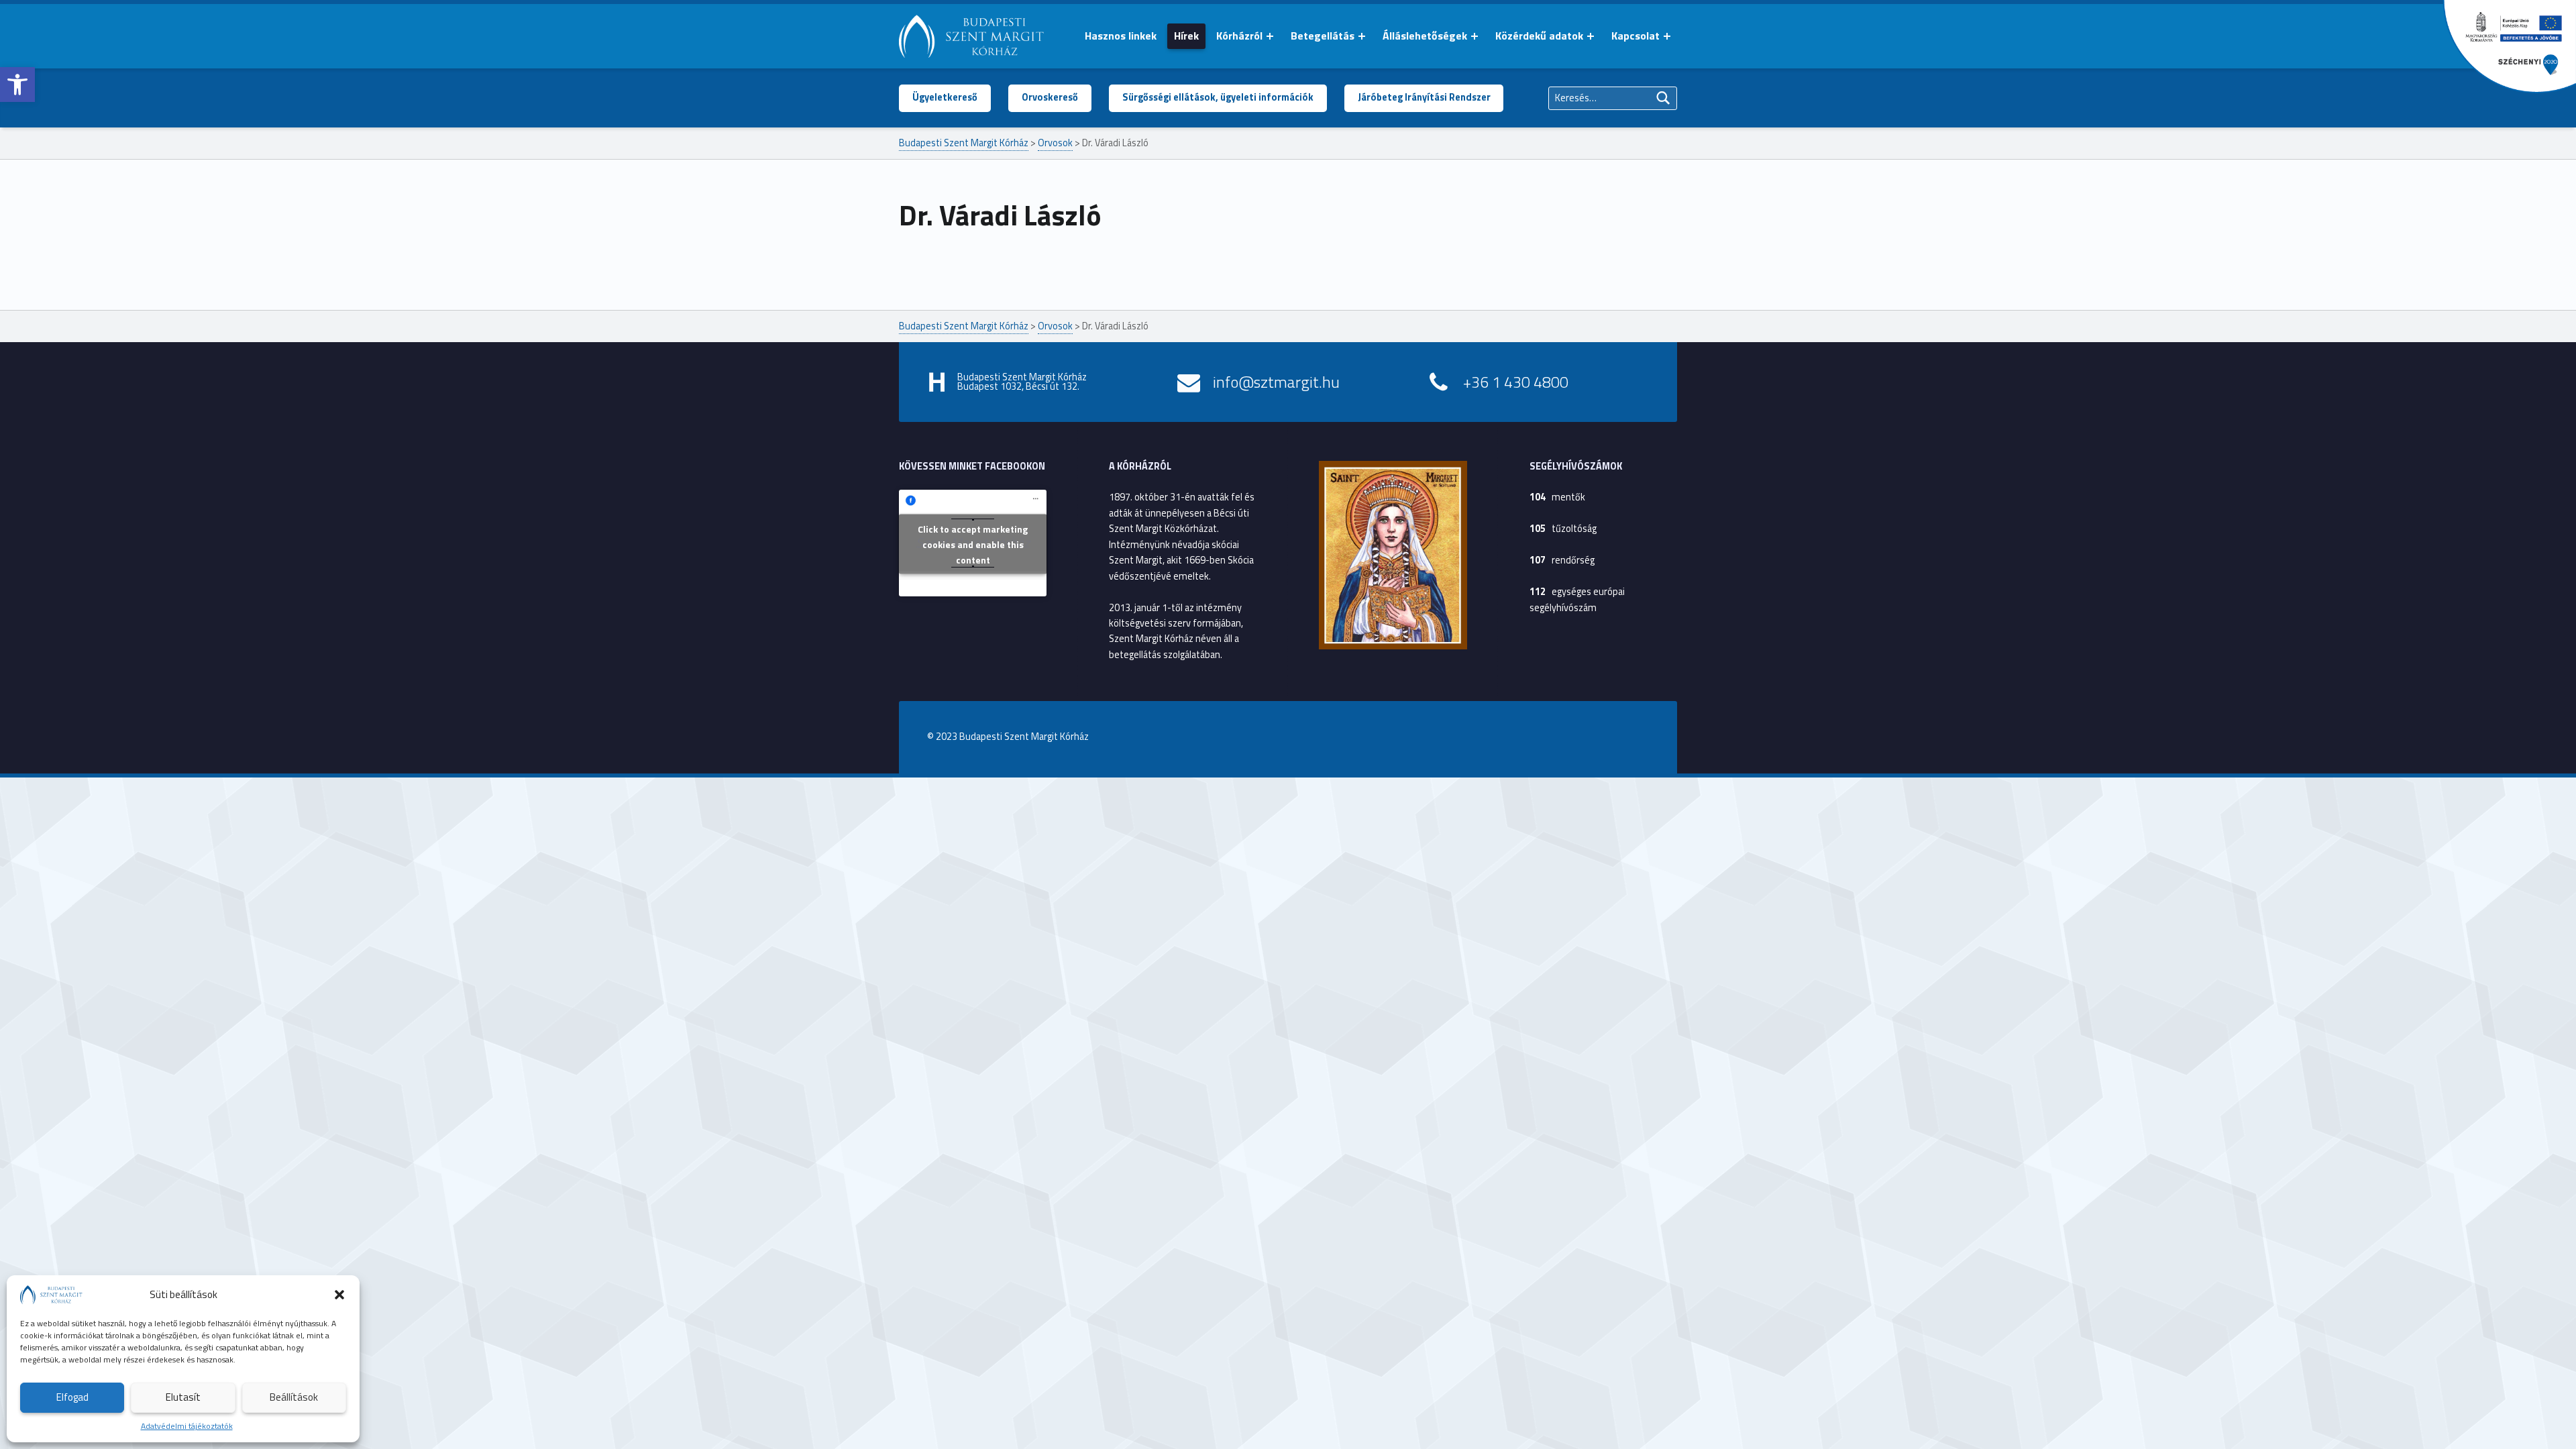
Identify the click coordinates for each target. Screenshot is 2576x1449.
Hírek (1186, 36)
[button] (17, 85)
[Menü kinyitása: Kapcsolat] (1667, 36)
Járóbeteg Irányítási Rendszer (1424, 97)
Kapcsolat (1635, 36)
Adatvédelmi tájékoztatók (187, 1426)
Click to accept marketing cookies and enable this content (973, 544)
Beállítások (294, 1397)
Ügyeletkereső (945, 97)
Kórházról (1239, 36)
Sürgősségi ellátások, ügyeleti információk (1218, 97)
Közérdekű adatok (1539, 36)
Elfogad (72, 1397)
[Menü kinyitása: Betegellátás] (1362, 36)
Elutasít (183, 1397)
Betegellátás (1323, 36)
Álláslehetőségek (1425, 36)
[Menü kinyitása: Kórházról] (1270, 36)
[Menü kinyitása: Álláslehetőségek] (1474, 36)
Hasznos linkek (1121, 36)
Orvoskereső (1050, 97)
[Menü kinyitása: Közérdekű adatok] (1591, 36)
